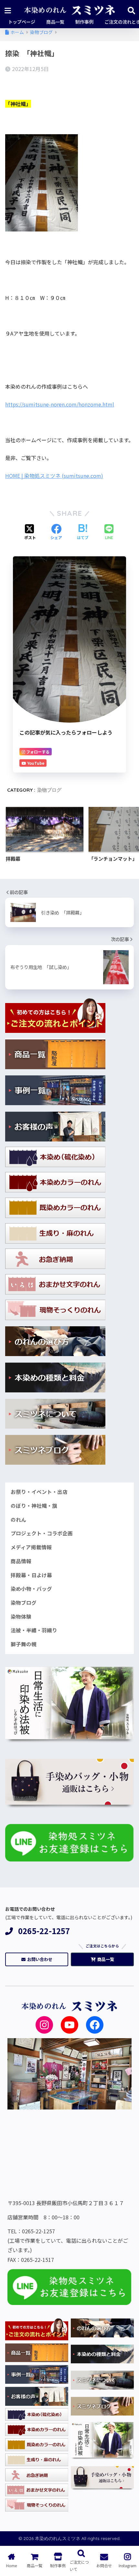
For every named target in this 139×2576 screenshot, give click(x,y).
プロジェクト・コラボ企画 (42, 1533)
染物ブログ (49, 790)
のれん (18, 1520)
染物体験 (21, 1617)
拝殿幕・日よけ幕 (31, 1575)
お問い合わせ (40, 1959)
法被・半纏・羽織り (34, 1630)
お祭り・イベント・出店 (39, 1492)
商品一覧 (106, 1959)
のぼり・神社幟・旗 (34, 1506)
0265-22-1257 (44, 1931)
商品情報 (21, 1561)
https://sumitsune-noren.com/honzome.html (60, 404)
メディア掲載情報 (31, 1547)
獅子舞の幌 (24, 1644)
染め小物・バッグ (31, 1589)
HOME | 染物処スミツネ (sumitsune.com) (54, 476)
